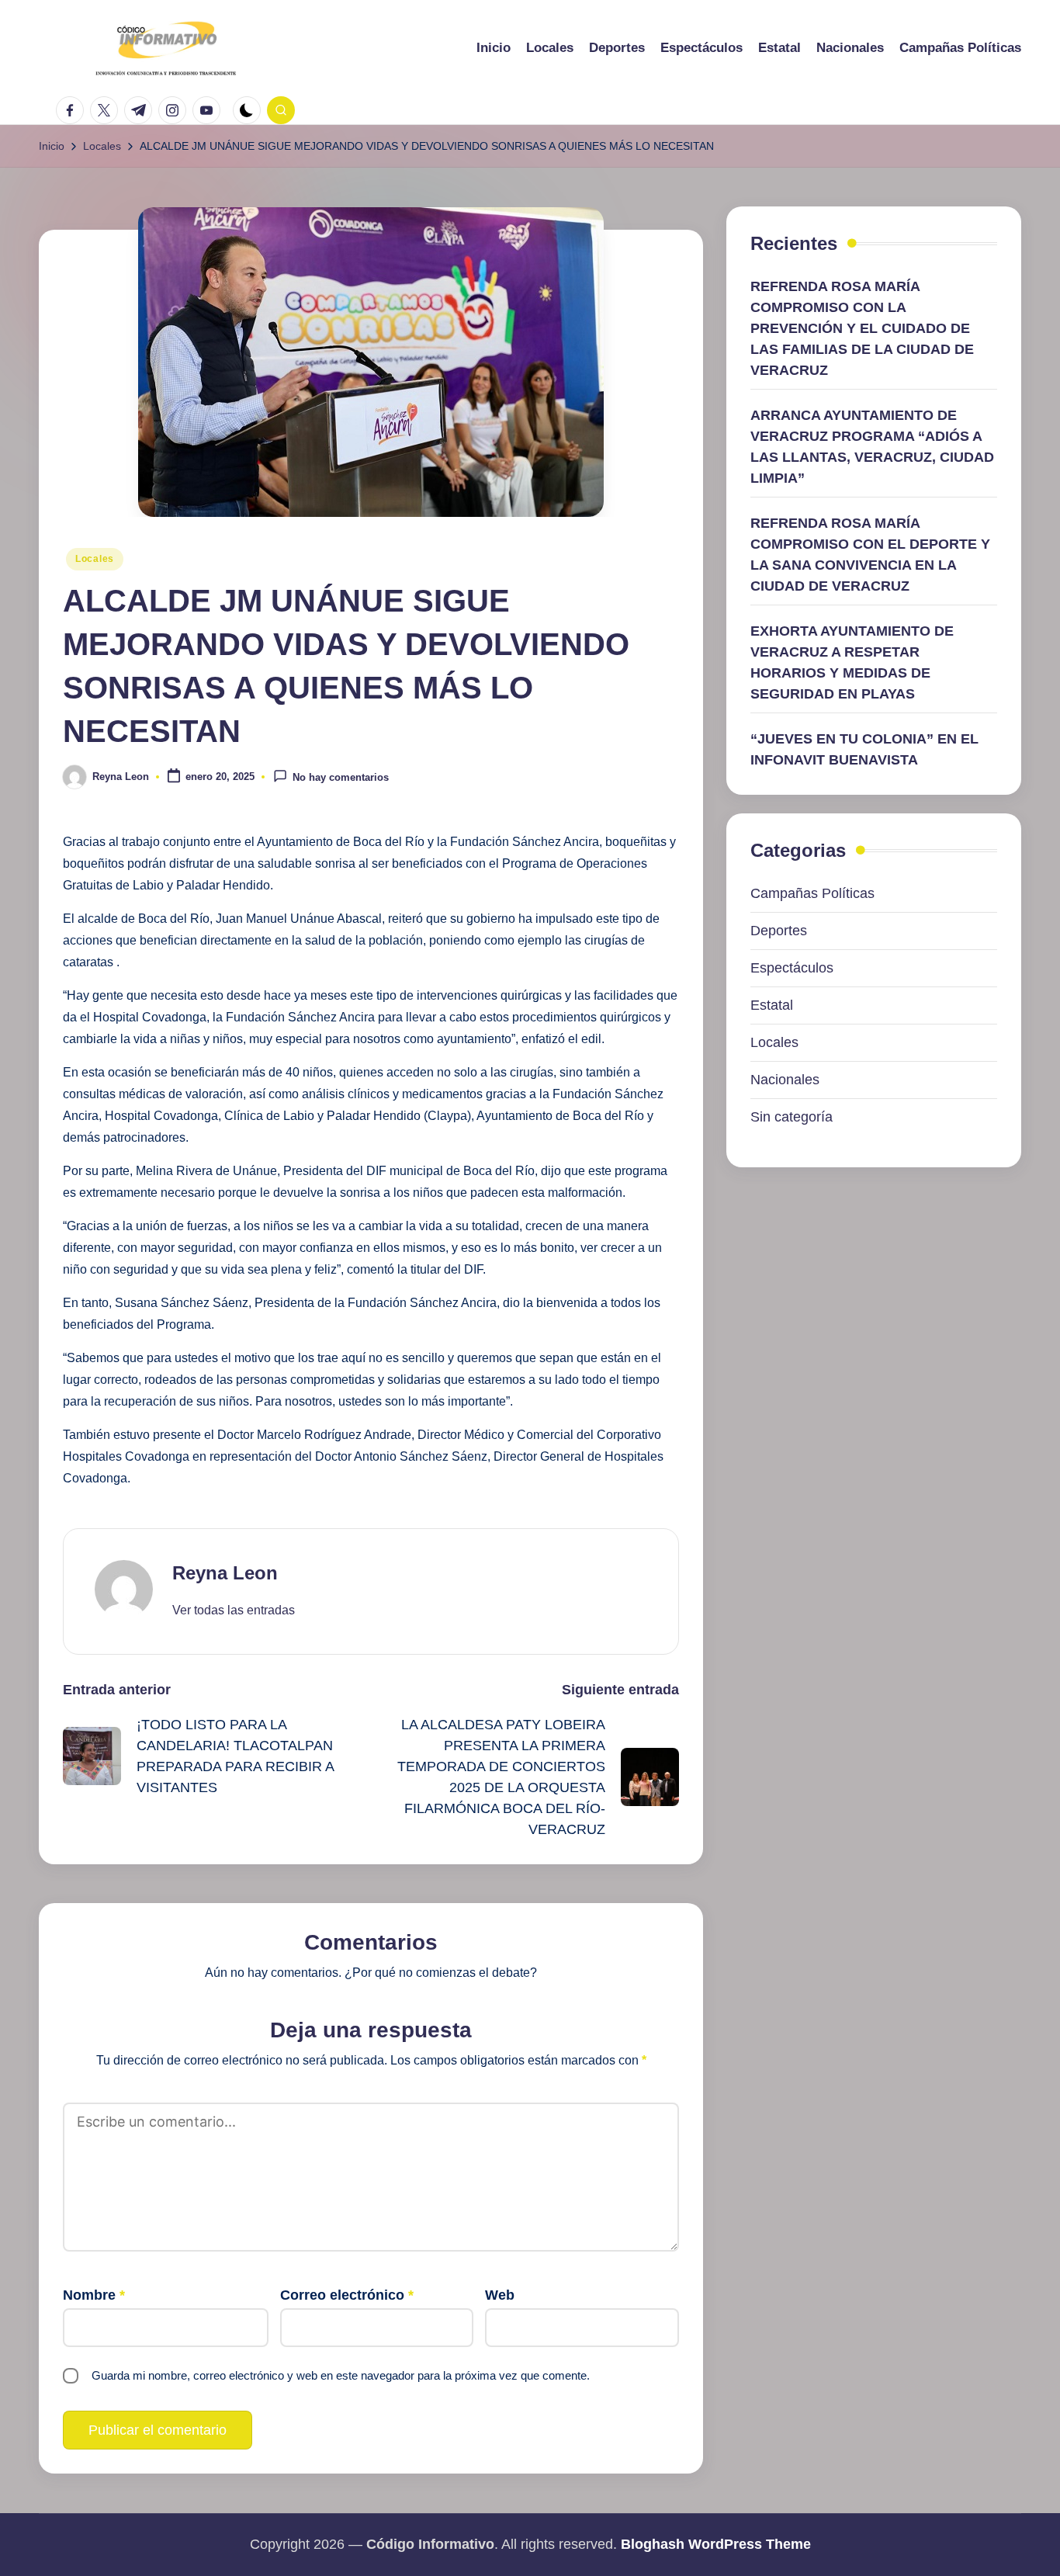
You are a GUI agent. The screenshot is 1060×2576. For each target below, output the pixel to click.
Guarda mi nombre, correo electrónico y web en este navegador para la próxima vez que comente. (341, 2375)
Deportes (779, 931)
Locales (95, 559)
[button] (234, 1610)
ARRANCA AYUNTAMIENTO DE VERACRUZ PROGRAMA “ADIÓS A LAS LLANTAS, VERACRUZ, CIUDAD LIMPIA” (872, 447)
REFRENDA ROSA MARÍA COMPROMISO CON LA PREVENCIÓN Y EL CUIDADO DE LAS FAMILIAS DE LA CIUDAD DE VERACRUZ (862, 328)
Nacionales (785, 1080)
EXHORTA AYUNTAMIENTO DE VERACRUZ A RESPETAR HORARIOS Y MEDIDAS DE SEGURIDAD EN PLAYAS (852, 662)
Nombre (94, 2295)
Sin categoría (792, 1117)
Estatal (772, 1005)
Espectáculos (792, 968)
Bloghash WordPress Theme (716, 2544)
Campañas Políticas (812, 893)
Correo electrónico (347, 2295)
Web (500, 2295)
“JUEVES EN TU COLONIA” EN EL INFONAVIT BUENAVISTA (864, 749)
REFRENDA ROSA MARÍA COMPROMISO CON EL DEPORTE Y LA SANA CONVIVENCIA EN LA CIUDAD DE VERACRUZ (870, 555)
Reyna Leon (225, 1573)
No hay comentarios (341, 778)
